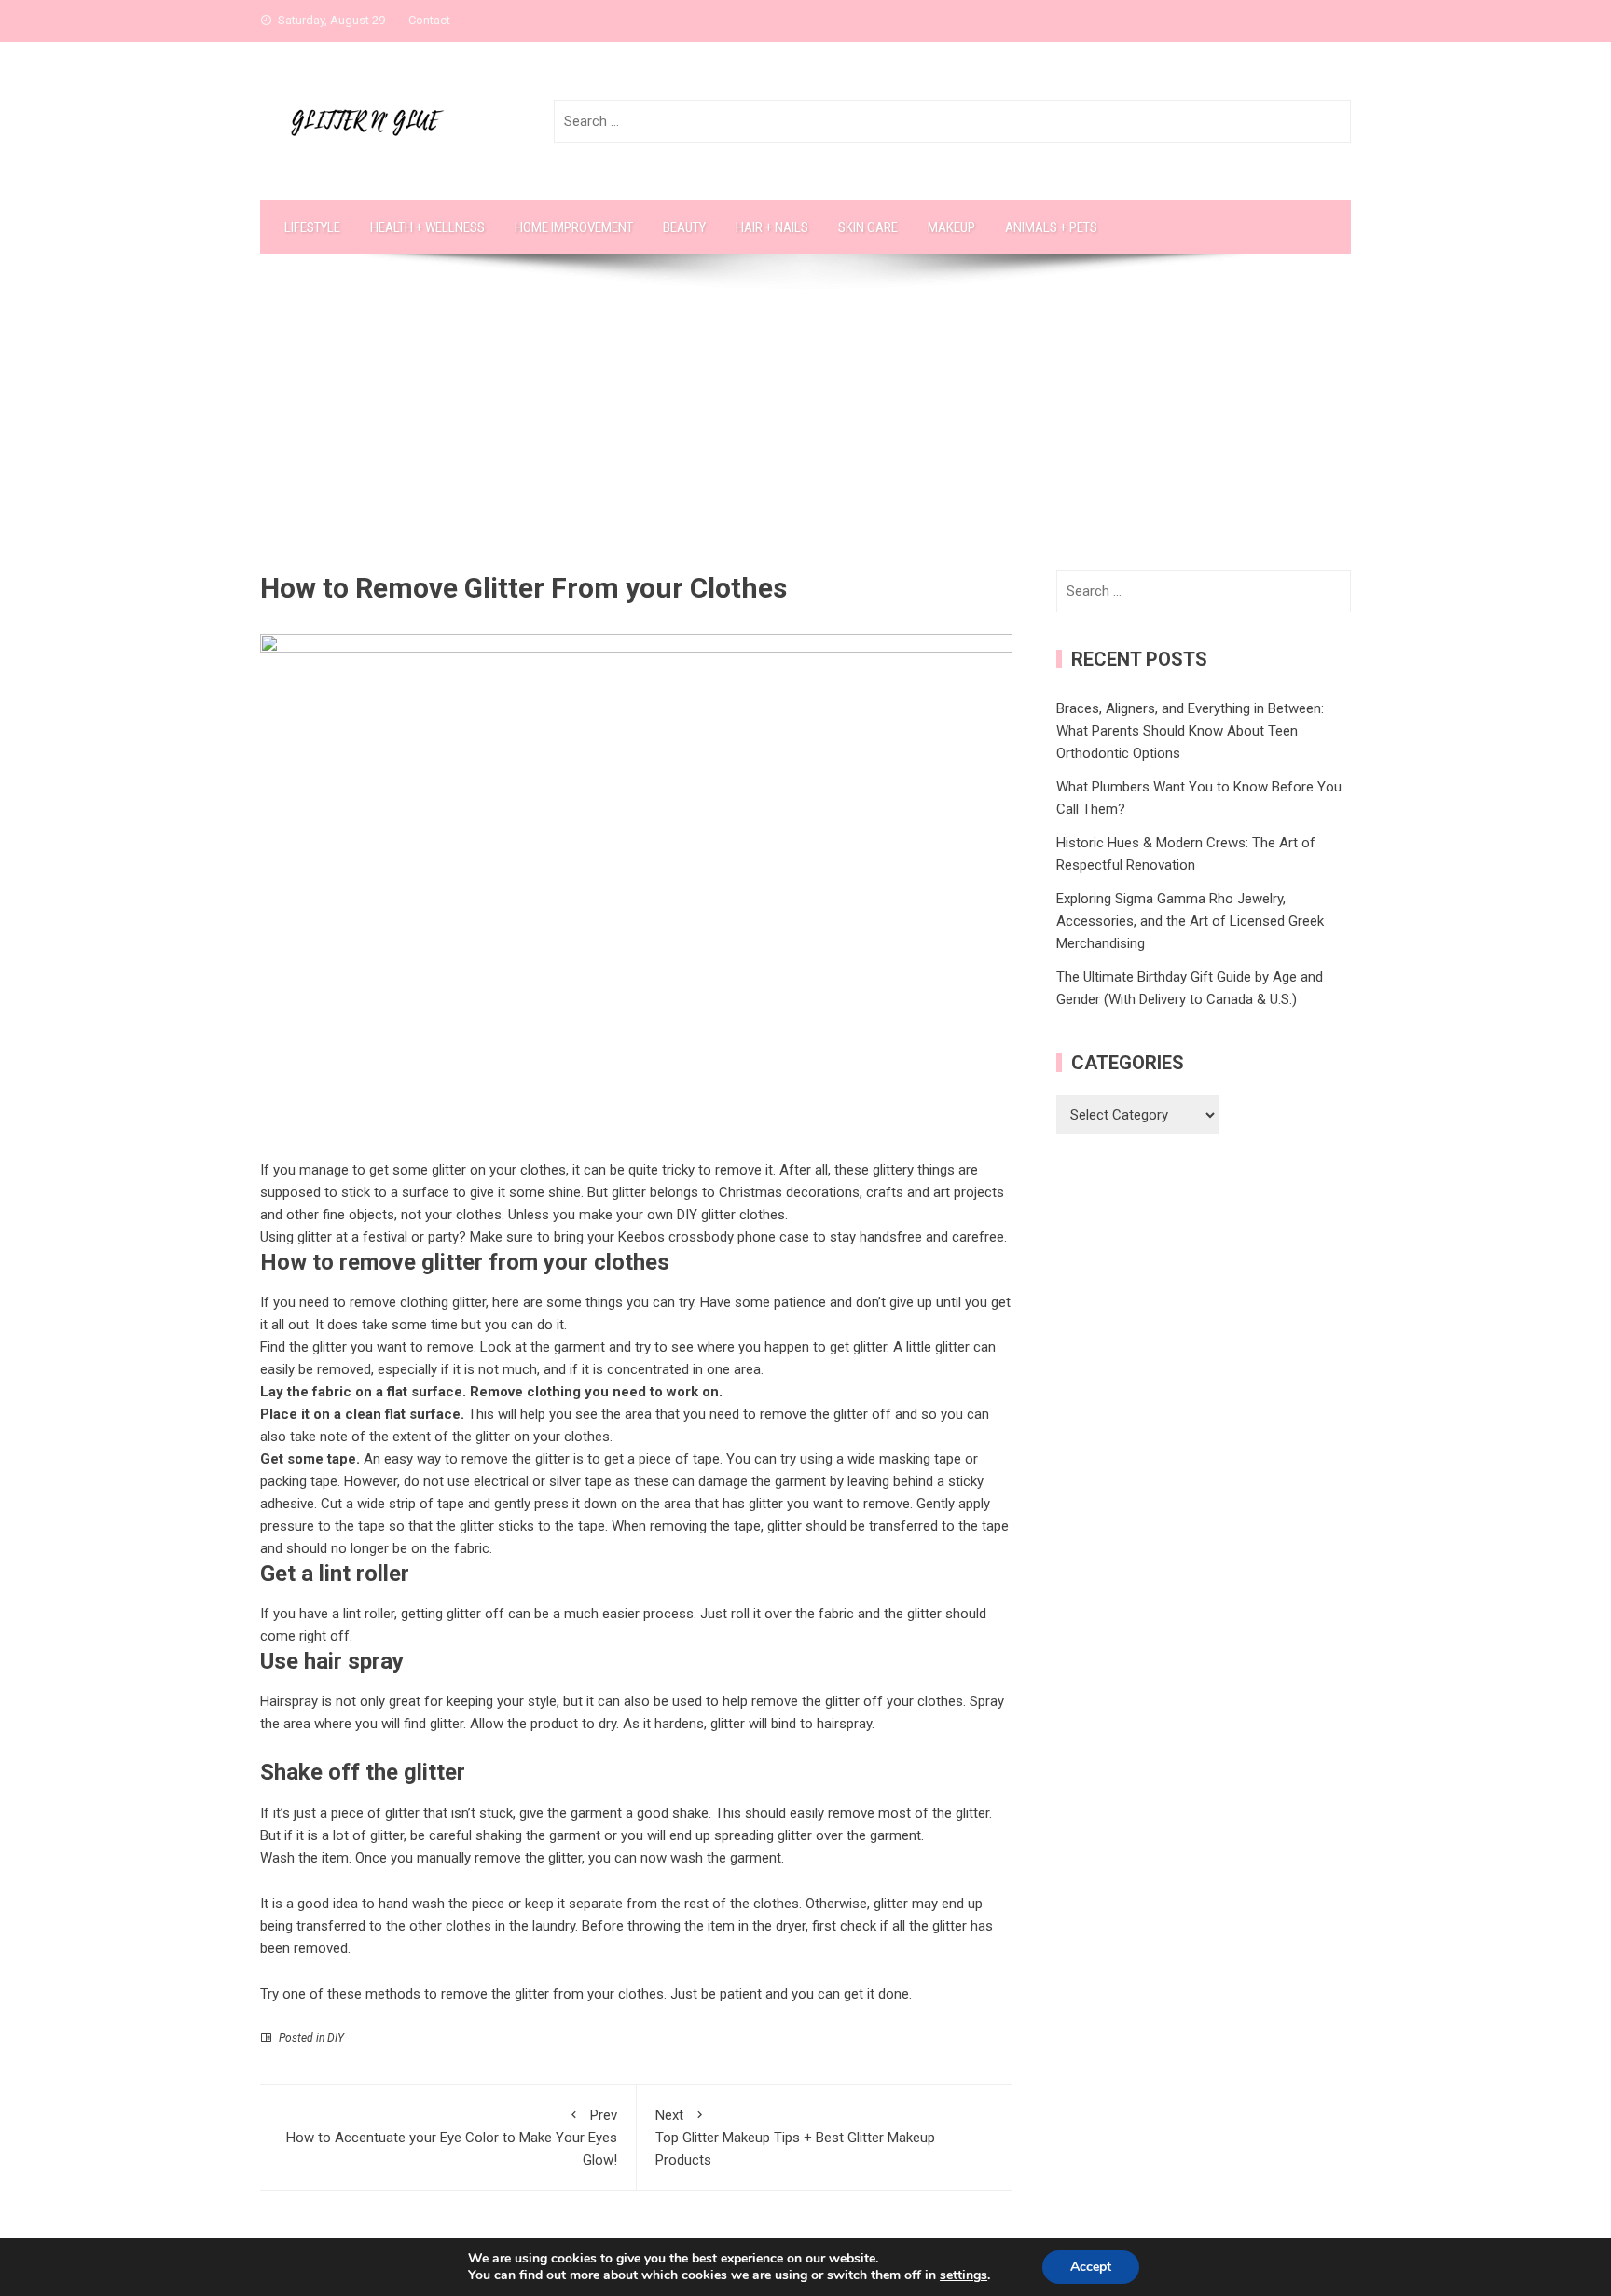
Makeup (951, 227)
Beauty (684, 227)
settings (964, 2275)
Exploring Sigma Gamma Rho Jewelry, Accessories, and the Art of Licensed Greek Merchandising (1190, 921)
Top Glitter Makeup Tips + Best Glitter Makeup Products (795, 2138)
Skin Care (868, 227)
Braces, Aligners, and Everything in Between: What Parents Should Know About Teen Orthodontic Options (1190, 731)
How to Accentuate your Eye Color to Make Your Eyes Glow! (452, 2138)
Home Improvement (574, 227)
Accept (1091, 2267)
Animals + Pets (1051, 227)
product (554, 1724)
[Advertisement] (805, 430)
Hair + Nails (772, 227)
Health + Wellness (427, 227)
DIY (336, 2038)
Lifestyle (312, 227)
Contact (429, 20)
